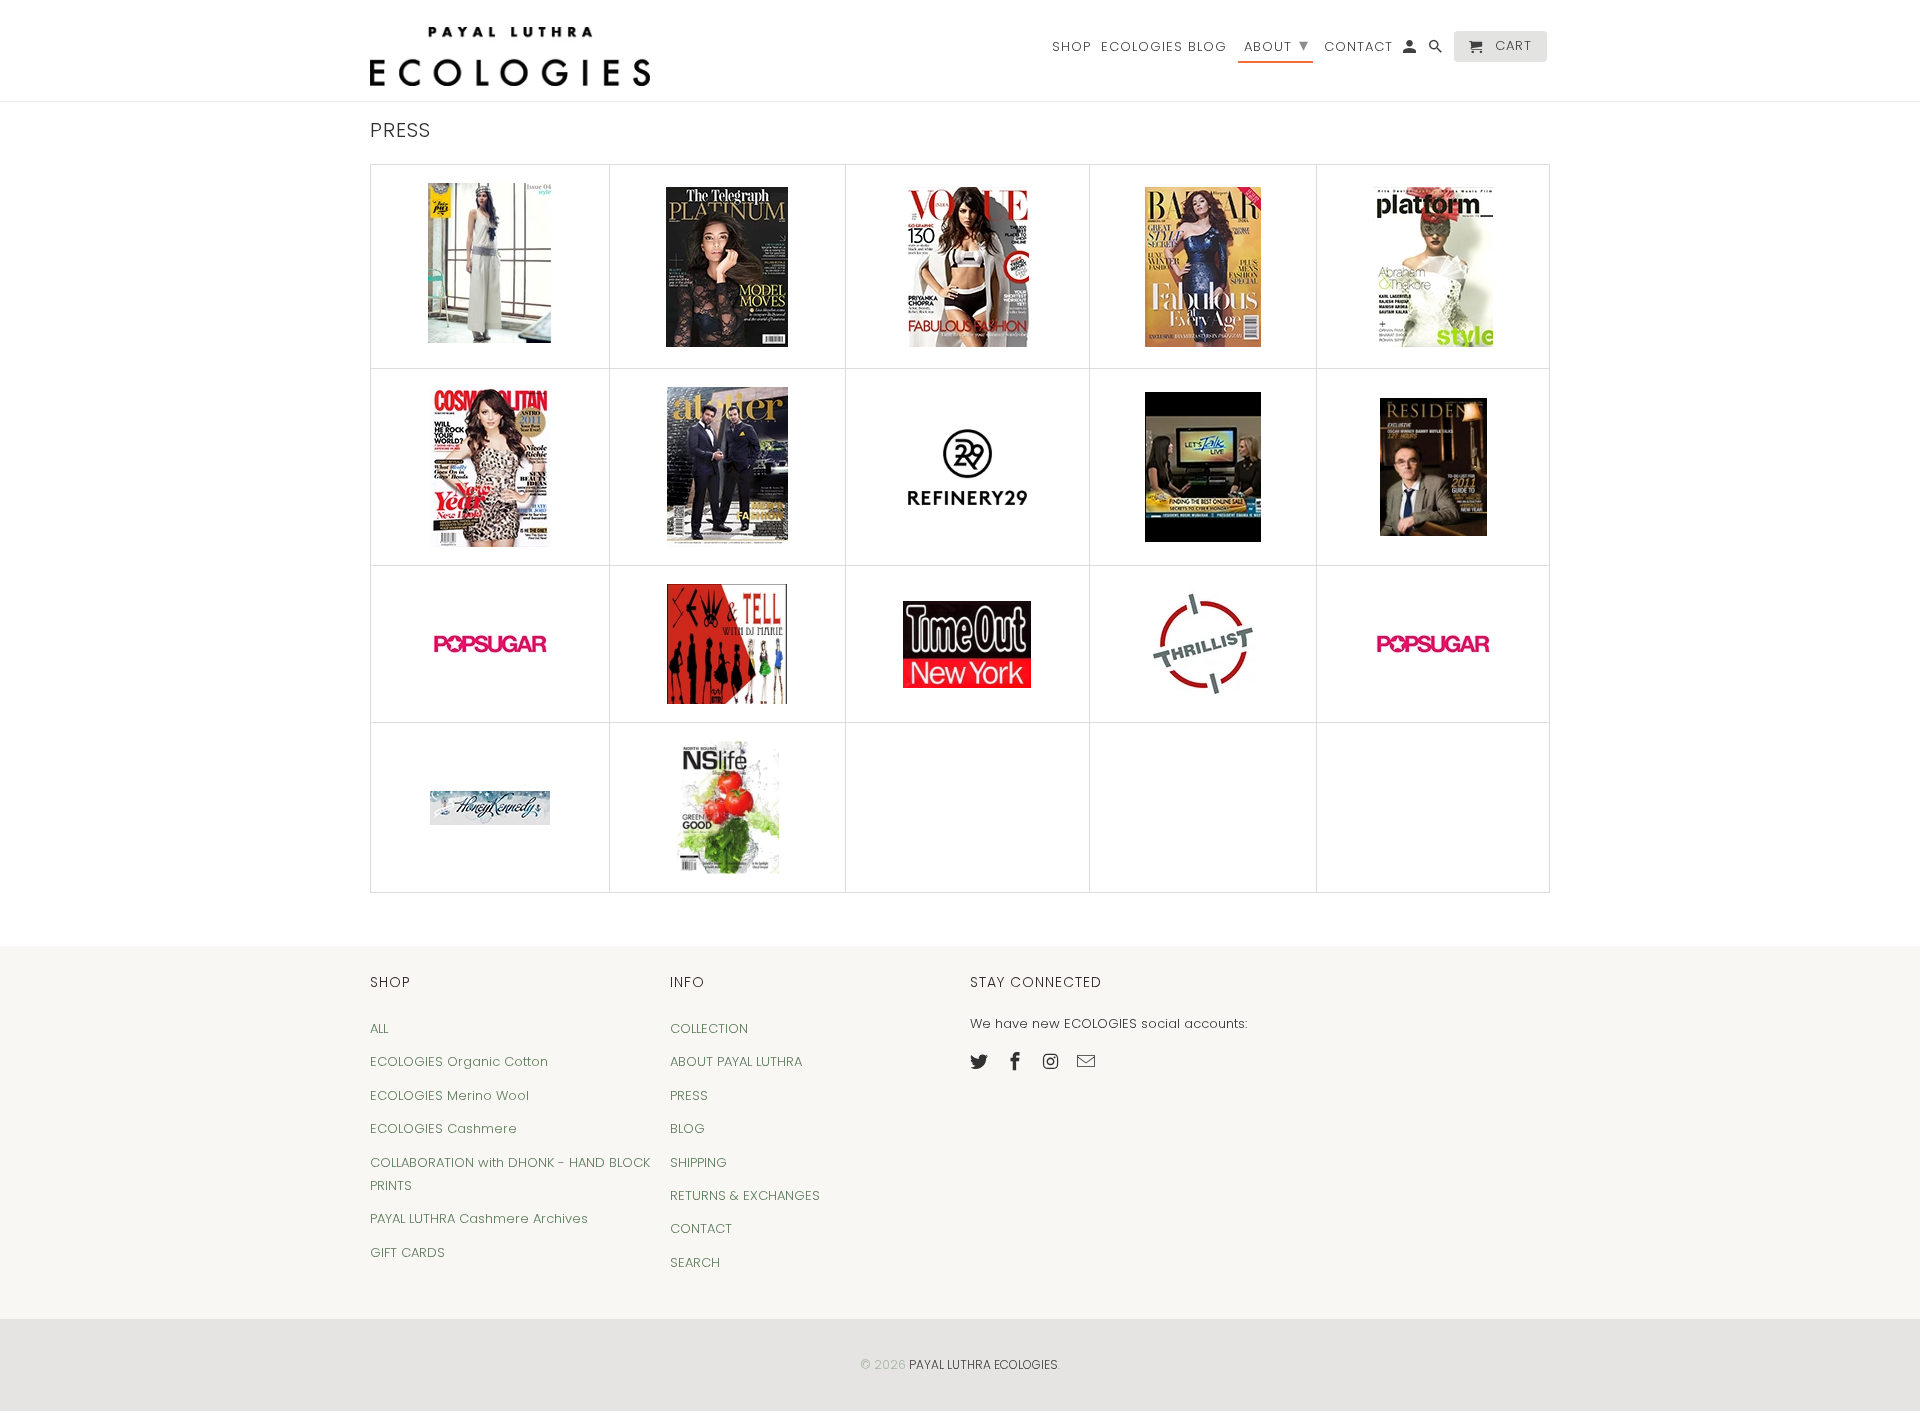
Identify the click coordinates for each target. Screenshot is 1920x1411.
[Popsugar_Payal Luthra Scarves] (1433, 644)
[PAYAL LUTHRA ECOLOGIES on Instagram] (1053, 1061)
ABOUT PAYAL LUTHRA (736, 1061)
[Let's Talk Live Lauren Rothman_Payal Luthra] (1203, 467)
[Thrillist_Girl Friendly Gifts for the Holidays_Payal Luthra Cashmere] (1203, 644)
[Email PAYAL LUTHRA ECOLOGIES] (1088, 1061)
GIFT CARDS (407, 1252)
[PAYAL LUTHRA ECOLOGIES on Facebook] (1017, 1061)
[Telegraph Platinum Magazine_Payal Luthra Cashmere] (727, 267)
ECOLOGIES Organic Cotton (459, 1061)
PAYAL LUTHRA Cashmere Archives (479, 1218)
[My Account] (1411, 50)
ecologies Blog (1164, 47)
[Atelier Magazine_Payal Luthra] (727, 467)
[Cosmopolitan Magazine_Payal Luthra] (490, 467)
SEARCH (695, 1262)
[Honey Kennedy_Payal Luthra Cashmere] (490, 808)
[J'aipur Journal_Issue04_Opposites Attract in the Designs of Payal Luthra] (490, 338)
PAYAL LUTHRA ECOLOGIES (983, 1364)
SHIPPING (698, 1162)
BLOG (687, 1128)
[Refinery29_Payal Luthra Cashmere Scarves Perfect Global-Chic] (968, 467)
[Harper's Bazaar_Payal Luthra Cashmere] (1203, 267)
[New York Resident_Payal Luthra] (1433, 467)
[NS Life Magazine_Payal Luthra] (727, 807)
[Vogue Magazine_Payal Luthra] (968, 267)
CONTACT (701, 1228)
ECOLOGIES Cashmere (443, 1128)
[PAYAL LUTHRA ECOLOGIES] (510, 50)
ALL (379, 1028)
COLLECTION (709, 1028)
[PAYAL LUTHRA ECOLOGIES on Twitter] (981, 1061)
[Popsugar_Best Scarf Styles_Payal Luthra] (490, 644)
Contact (1358, 47)
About (1276, 44)
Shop (1071, 47)
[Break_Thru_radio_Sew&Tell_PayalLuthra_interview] (727, 644)
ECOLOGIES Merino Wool (449, 1095)
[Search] (1437, 50)
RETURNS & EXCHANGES (745, 1195)
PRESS (689, 1095)
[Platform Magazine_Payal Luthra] (1433, 267)
